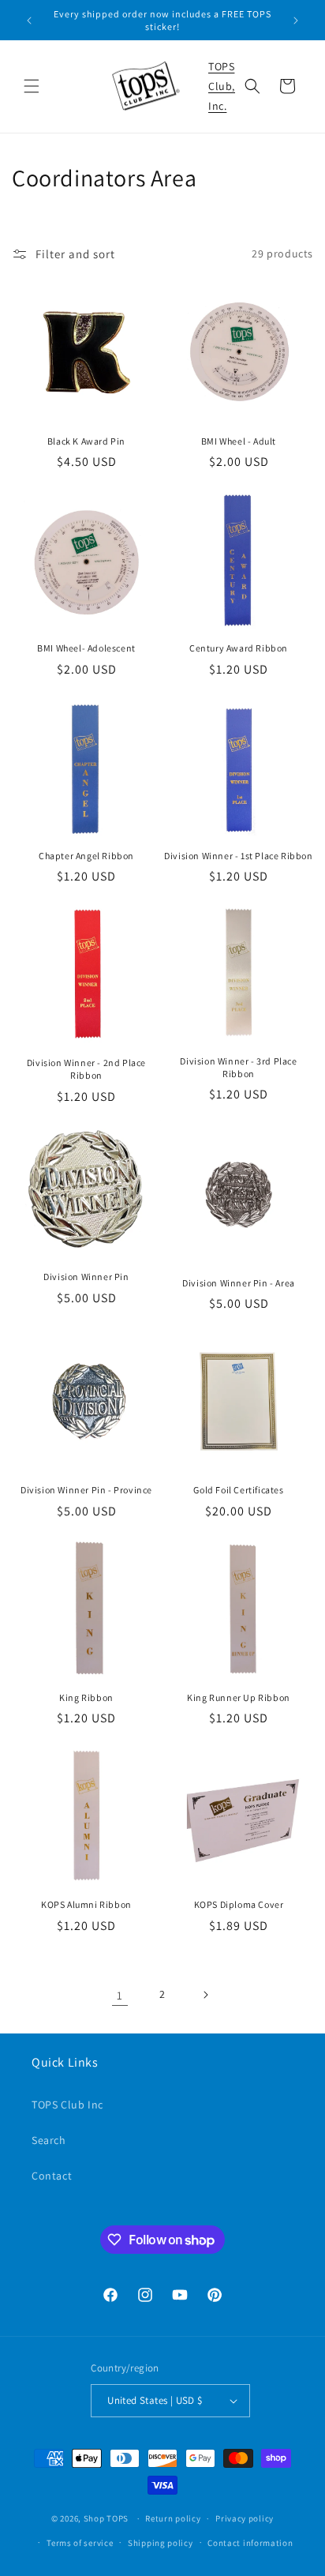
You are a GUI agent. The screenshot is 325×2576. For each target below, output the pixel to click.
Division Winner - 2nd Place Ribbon (86, 1069)
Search (49, 2140)
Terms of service (80, 2543)
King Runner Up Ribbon (239, 1697)
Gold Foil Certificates (238, 1490)
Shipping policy (161, 2543)
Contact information (250, 2543)
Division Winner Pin (86, 1277)
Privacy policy (245, 2518)
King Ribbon (86, 1697)
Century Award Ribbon (239, 648)
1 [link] (120, 1995)
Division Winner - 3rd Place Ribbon (238, 1067)
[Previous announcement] (29, 21)
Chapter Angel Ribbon (86, 856)
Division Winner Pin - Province (86, 1490)
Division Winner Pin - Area (239, 1283)
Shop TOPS (106, 2518)
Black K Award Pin (86, 441)
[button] (32, 86)
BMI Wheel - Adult (239, 441)
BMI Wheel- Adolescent (86, 648)
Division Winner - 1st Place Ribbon (238, 856)
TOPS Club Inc (67, 2105)
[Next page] (205, 1995)
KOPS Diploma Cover (239, 1904)
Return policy (173, 2518)
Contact (52, 2176)
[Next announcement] (296, 21)
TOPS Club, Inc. (222, 86)
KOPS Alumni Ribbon (86, 1904)
